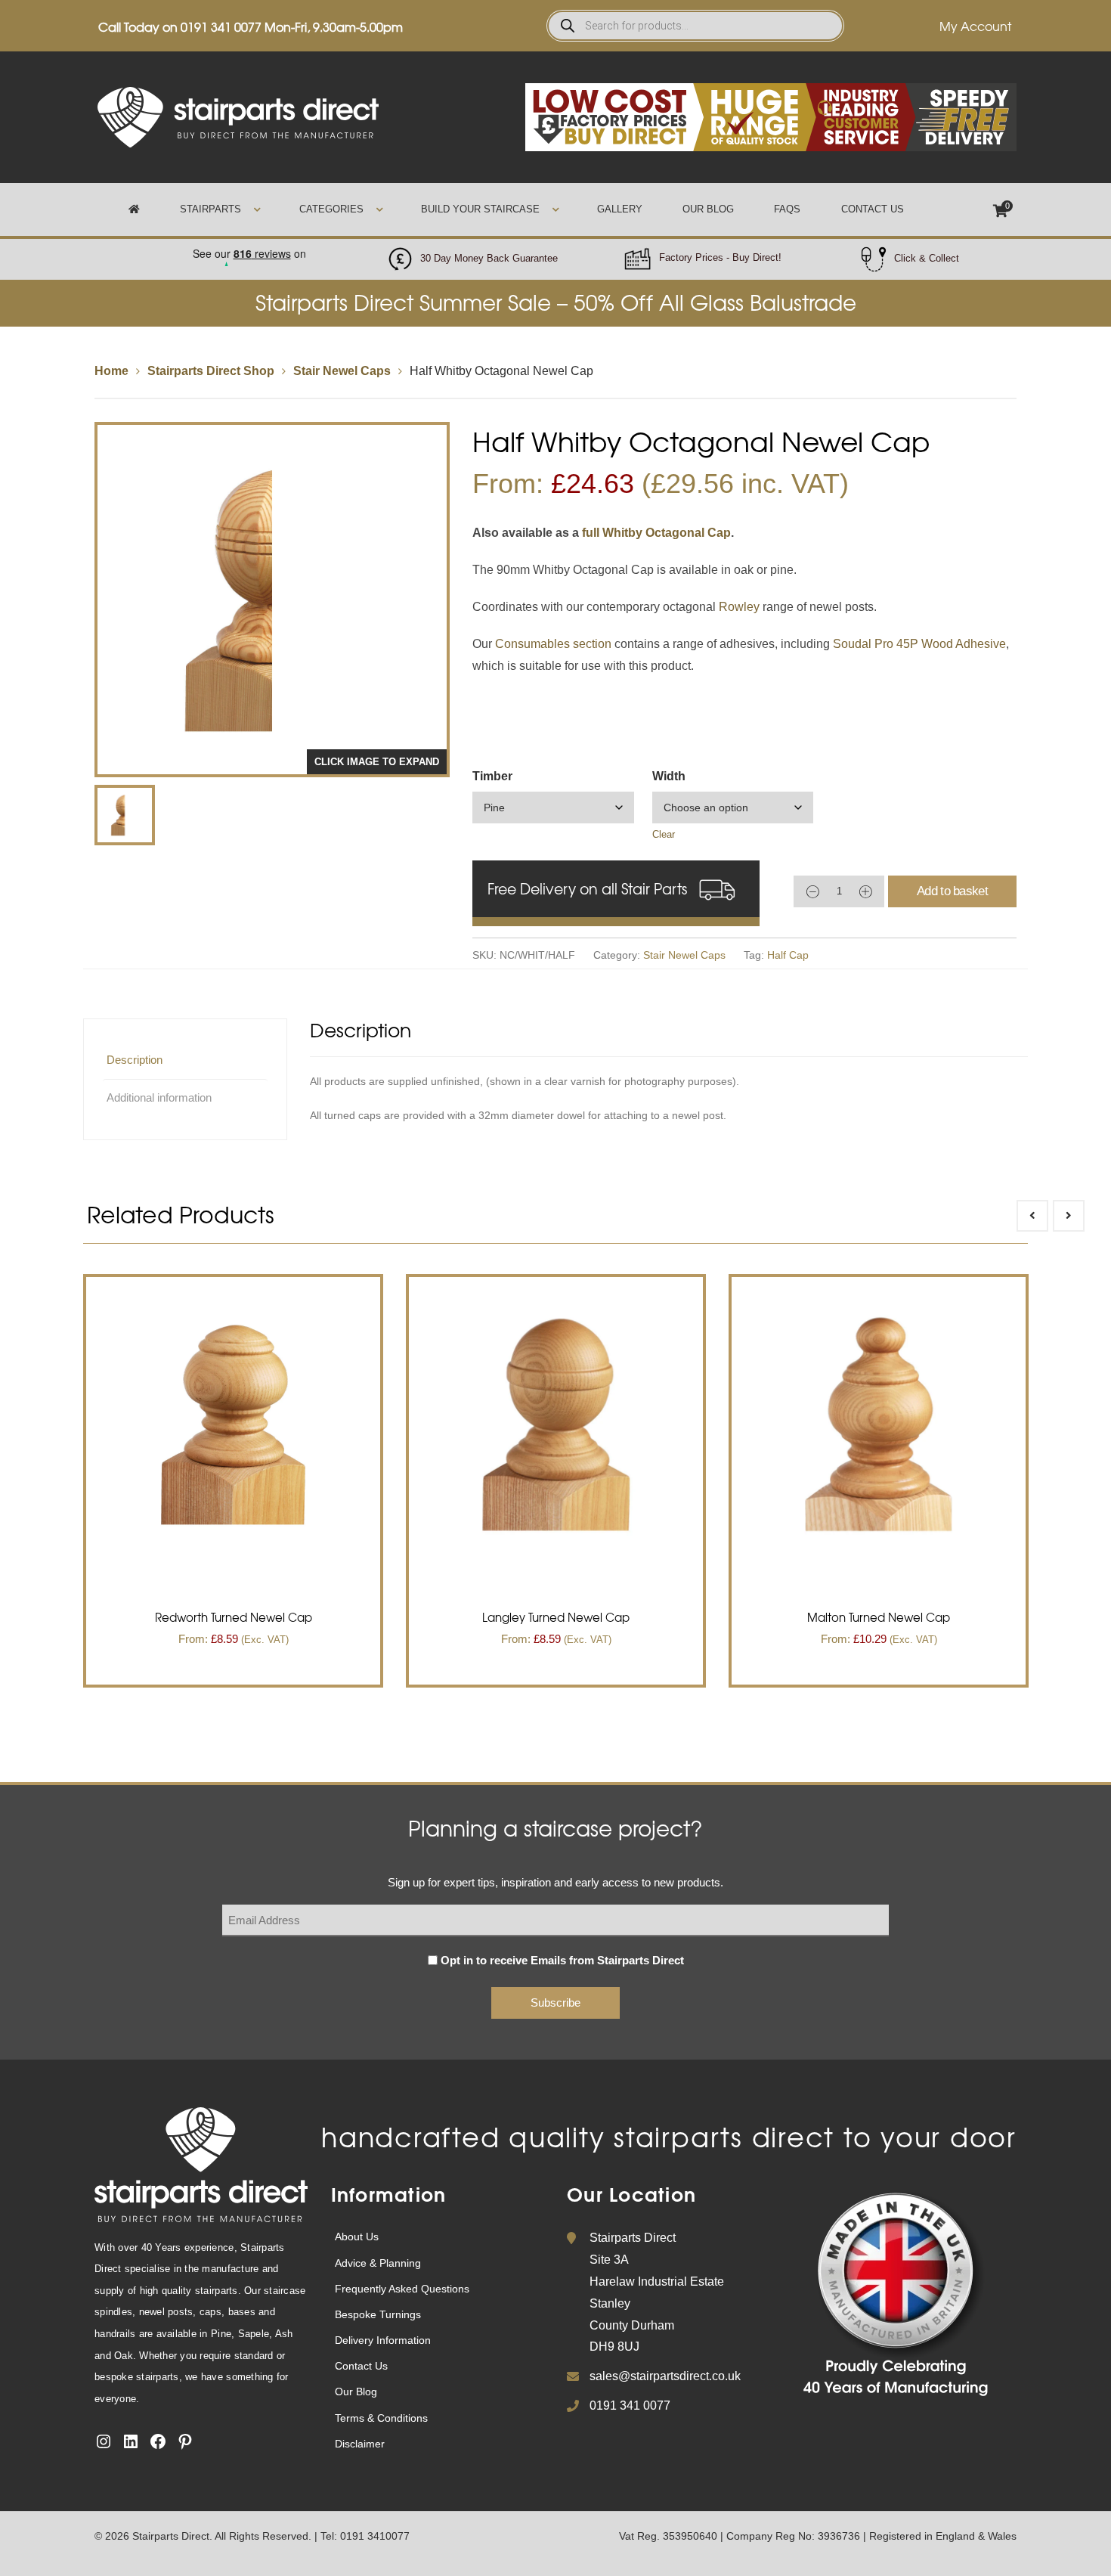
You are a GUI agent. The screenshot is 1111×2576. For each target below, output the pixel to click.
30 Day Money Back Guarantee (489, 258)
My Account (975, 26)
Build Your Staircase (480, 209)
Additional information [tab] (159, 1097)
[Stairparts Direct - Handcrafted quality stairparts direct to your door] (238, 116)
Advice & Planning (378, 2263)
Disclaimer (360, 2444)
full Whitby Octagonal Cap (656, 533)
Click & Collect (927, 258)
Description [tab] (135, 1060)
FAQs (787, 209)
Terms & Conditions (381, 2418)
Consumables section (553, 644)
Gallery (620, 209)
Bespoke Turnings (378, 2314)
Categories (331, 209)
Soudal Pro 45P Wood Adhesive (919, 644)
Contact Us (873, 209)
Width (669, 776)
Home (111, 371)
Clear (664, 834)
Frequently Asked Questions (402, 2289)
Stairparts (210, 209)
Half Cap (788, 955)
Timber (492, 776)
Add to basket (952, 891)
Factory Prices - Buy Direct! (720, 257)
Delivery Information (383, 2340)
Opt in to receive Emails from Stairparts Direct (562, 1960)
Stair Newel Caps (342, 371)
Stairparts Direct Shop (211, 371)
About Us (357, 2237)
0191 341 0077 (221, 26)
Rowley (739, 607)
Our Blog (708, 209)
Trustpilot (249, 249)
